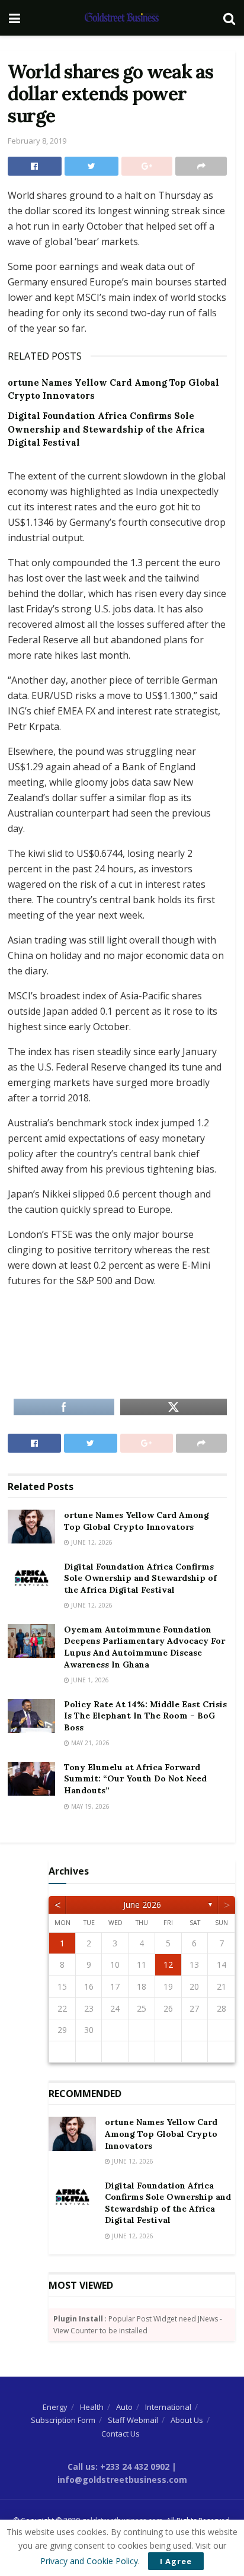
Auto (124, 2407)
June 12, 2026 (91, 1542)
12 (168, 1964)
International (168, 2407)
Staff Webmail (133, 2420)
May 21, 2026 (89, 1743)
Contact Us (121, 2434)
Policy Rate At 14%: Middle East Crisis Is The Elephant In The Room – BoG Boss (145, 1716)
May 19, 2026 (89, 1806)
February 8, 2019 (37, 141)
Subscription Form (63, 2420)
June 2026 (142, 1905)
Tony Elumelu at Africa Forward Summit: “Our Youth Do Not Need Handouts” (135, 1779)
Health (92, 2407)
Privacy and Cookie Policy (89, 2561)
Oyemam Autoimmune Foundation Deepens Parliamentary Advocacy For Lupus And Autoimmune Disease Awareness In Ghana (145, 1647)
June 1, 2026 (89, 1680)
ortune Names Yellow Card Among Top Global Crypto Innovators (137, 1521)
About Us (187, 2420)
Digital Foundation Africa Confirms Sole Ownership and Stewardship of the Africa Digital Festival (106, 429)
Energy (55, 2407)
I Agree (176, 2561)
